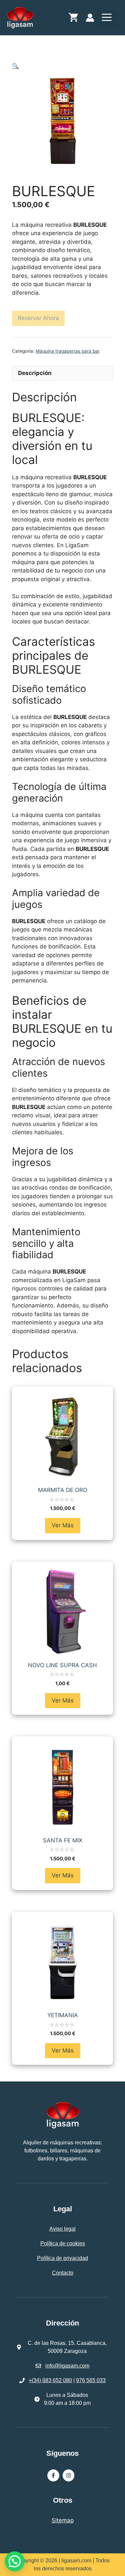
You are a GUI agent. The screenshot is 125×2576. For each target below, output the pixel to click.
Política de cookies (63, 2243)
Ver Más (63, 1525)
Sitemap (63, 2520)
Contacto (63, 2273)
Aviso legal (62, 2229)
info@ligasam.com (67, 2366)
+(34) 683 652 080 (50, 2380)
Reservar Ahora (38, 318)
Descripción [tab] (35, 373)
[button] (15, 66)
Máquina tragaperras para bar (68, 351)
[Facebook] (53, 2475)
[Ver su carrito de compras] (73, 19)
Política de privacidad (62, 2258)
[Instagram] (69, 2475)
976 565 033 (91, 2380)
